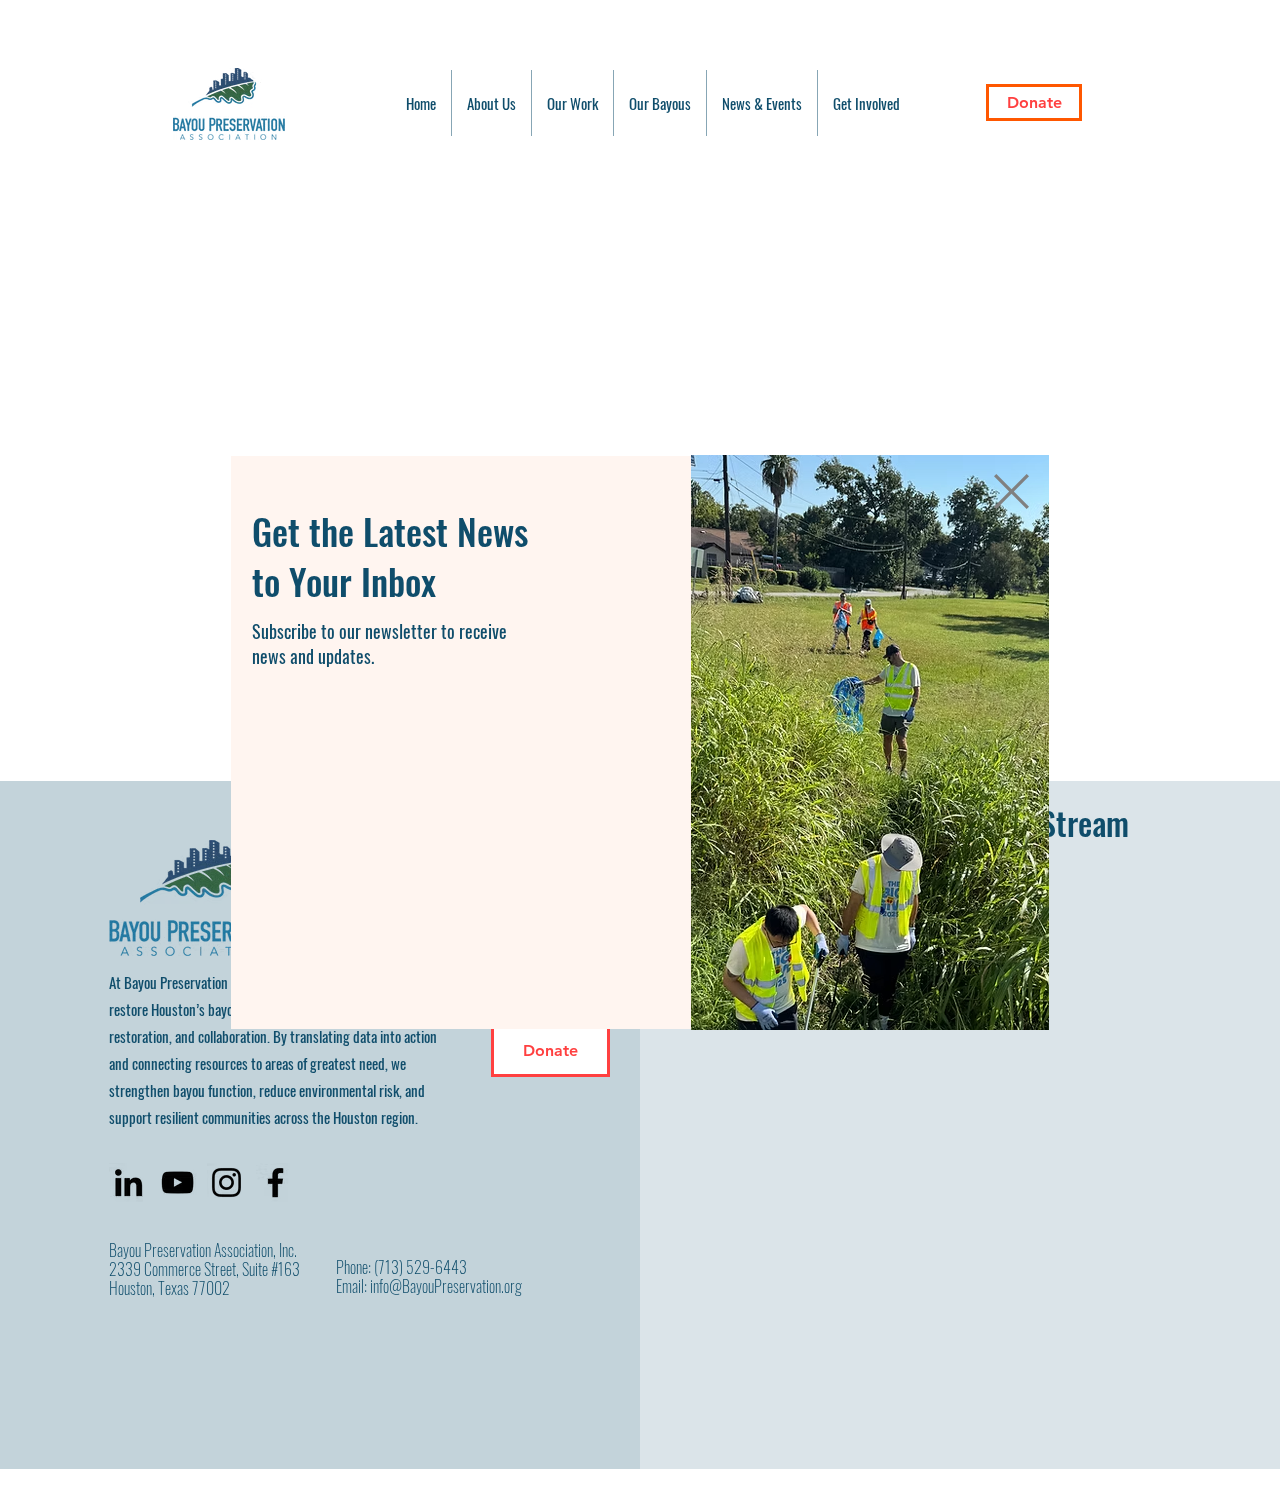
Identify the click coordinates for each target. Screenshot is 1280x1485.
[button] (1011, 491)
